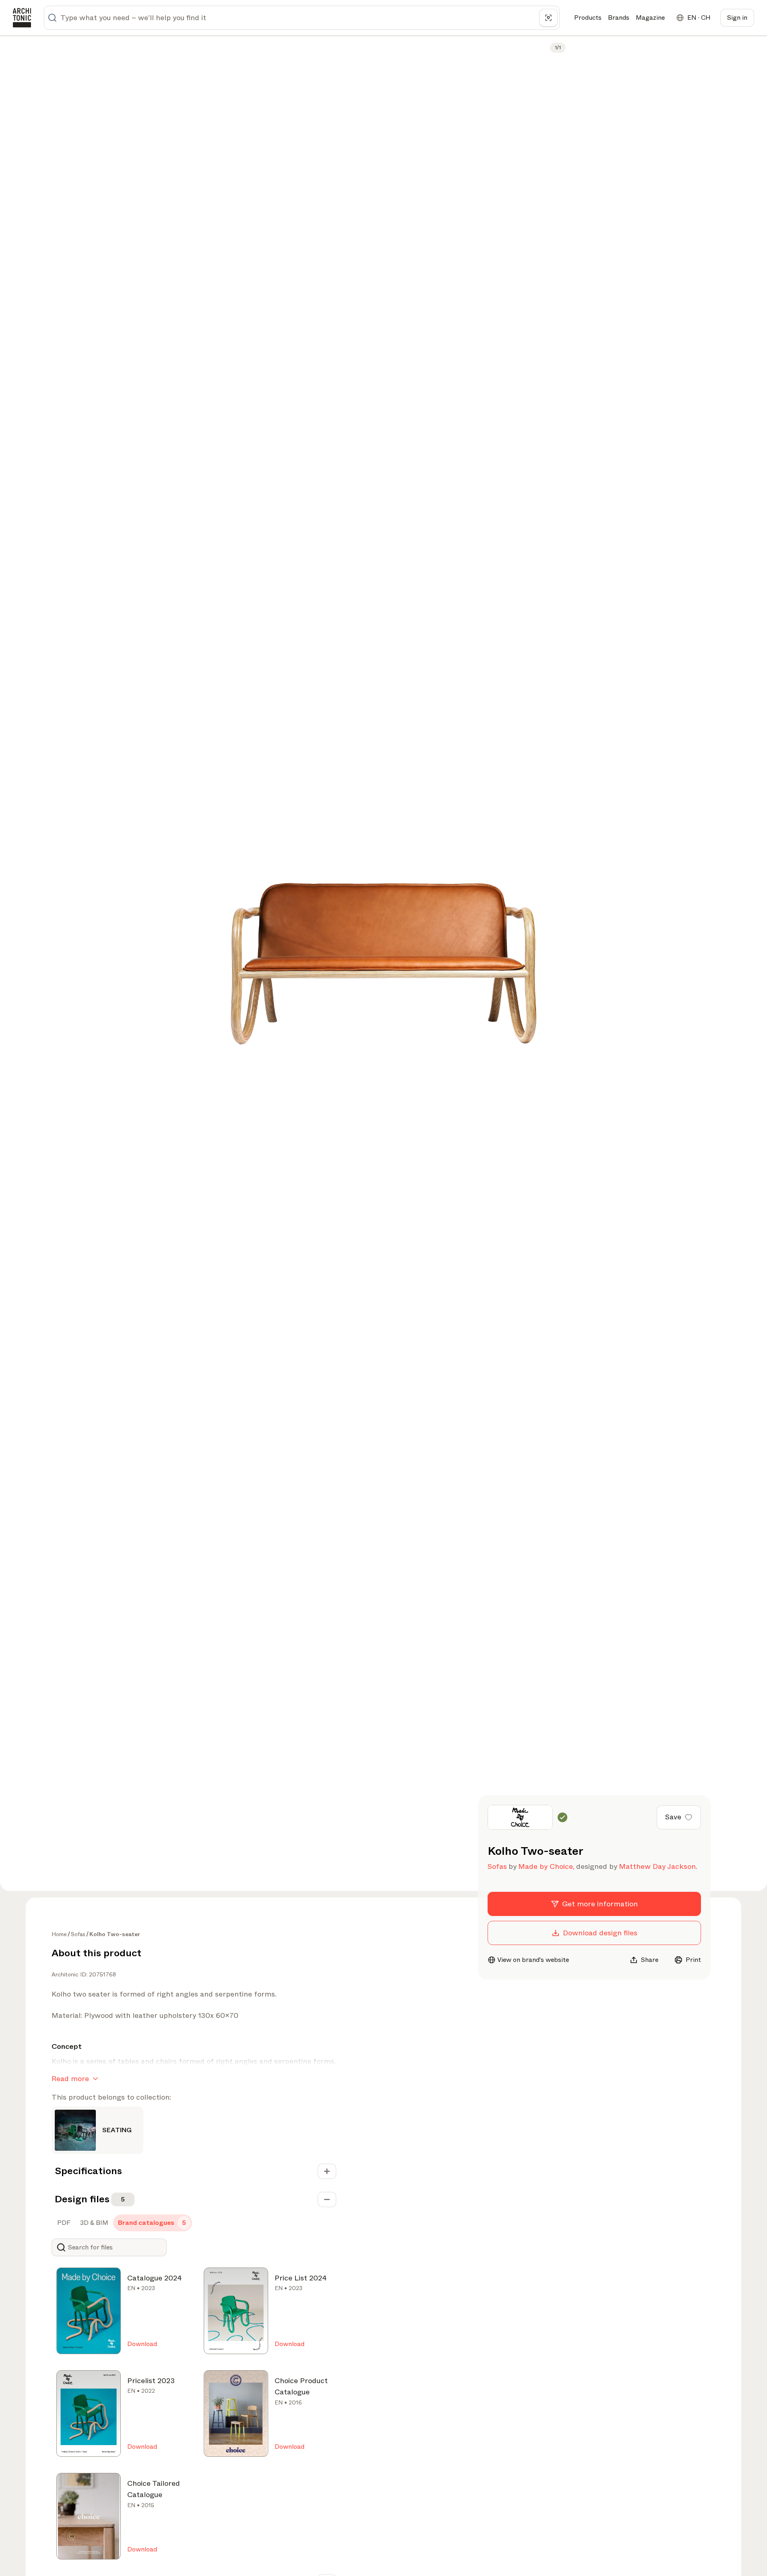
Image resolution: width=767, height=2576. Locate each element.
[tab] (63, 2223)
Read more (70, 2079)
